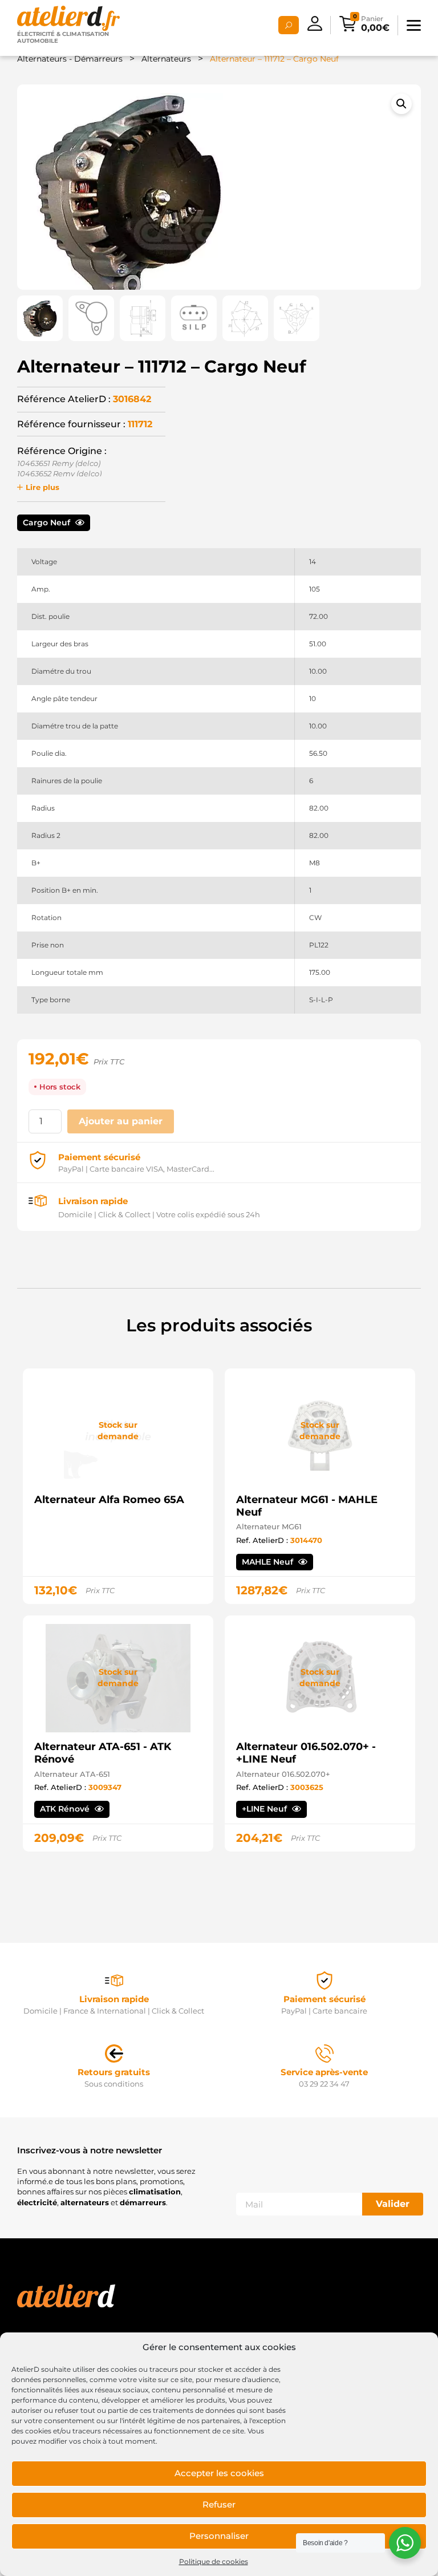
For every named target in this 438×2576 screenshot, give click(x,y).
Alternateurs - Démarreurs (70, 59)
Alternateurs (166, 59)
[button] (401, 104)
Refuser (219, 2504)
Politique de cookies (214, 2561)
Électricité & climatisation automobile (63, 37)
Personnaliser (219, 2536)
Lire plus (42, 487)
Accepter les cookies (219, 2473)
